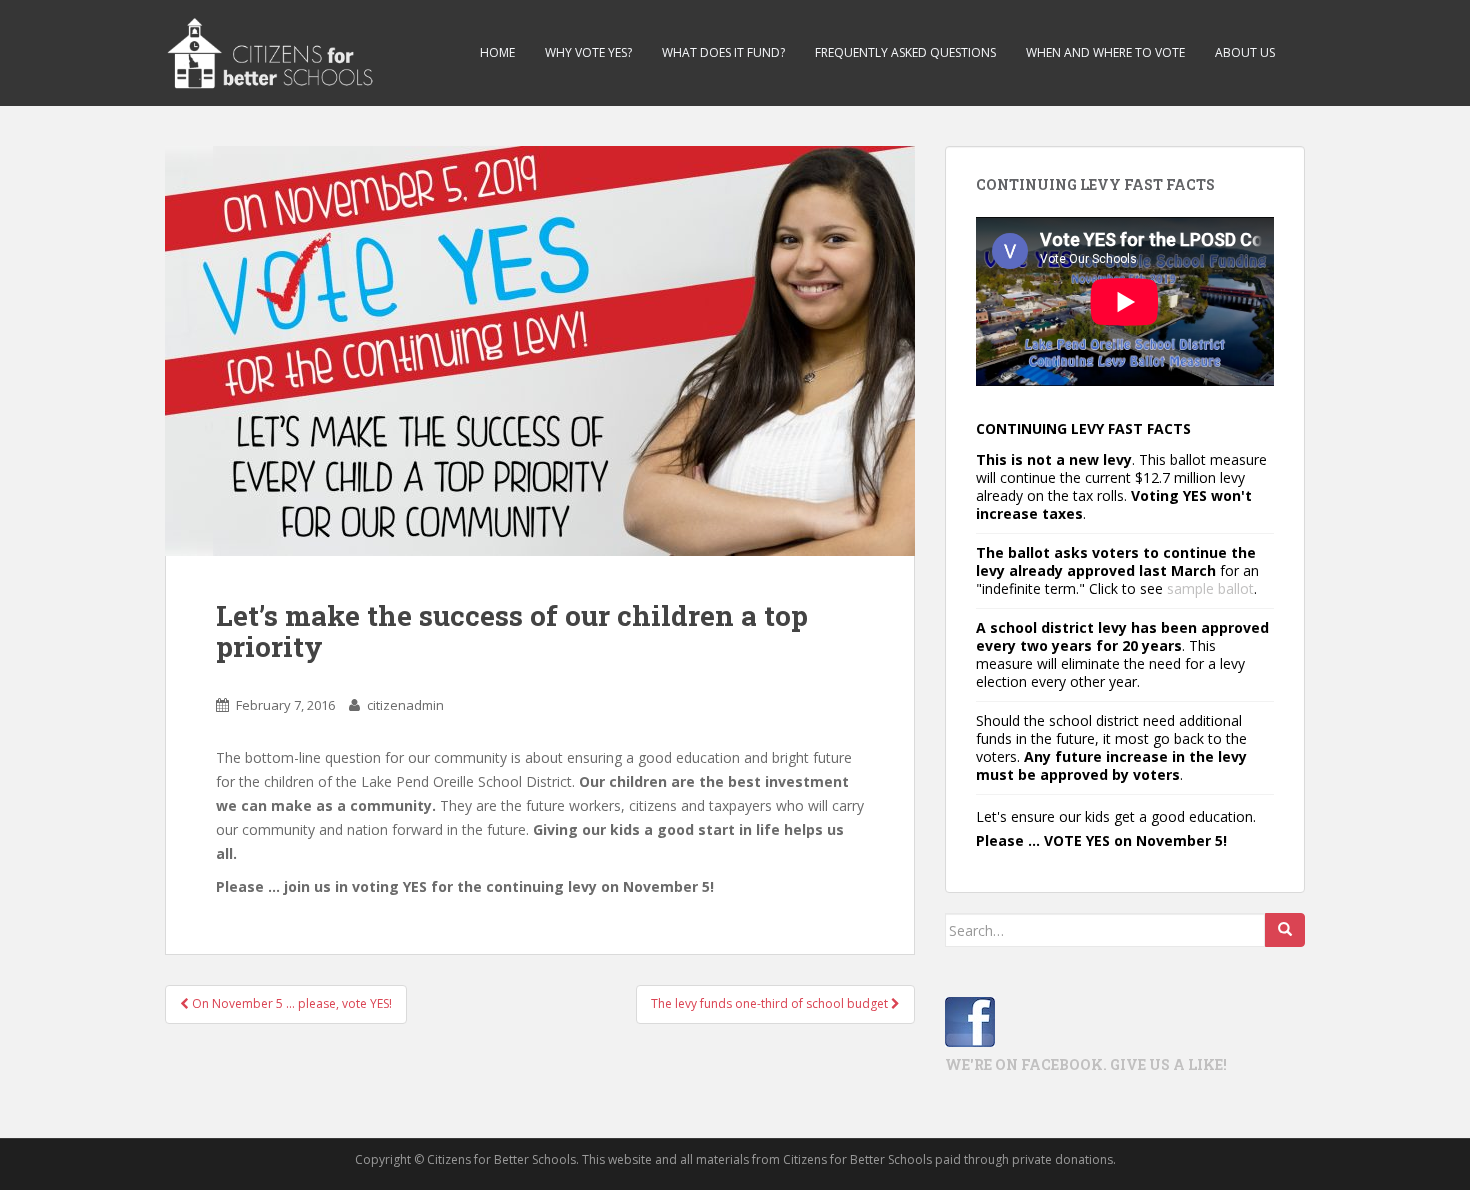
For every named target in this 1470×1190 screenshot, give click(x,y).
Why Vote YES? (588, 52)
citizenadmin (405, 705)
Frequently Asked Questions (905, 52)
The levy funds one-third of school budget (771, 1003)
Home (497, 52)
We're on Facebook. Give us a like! (1086, 1064)
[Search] (1285, 930)
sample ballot (1210, 588)
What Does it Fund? (723, 52)
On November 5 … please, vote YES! (290, 1003)
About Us (1245, 52)
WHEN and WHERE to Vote (1105, 52)
